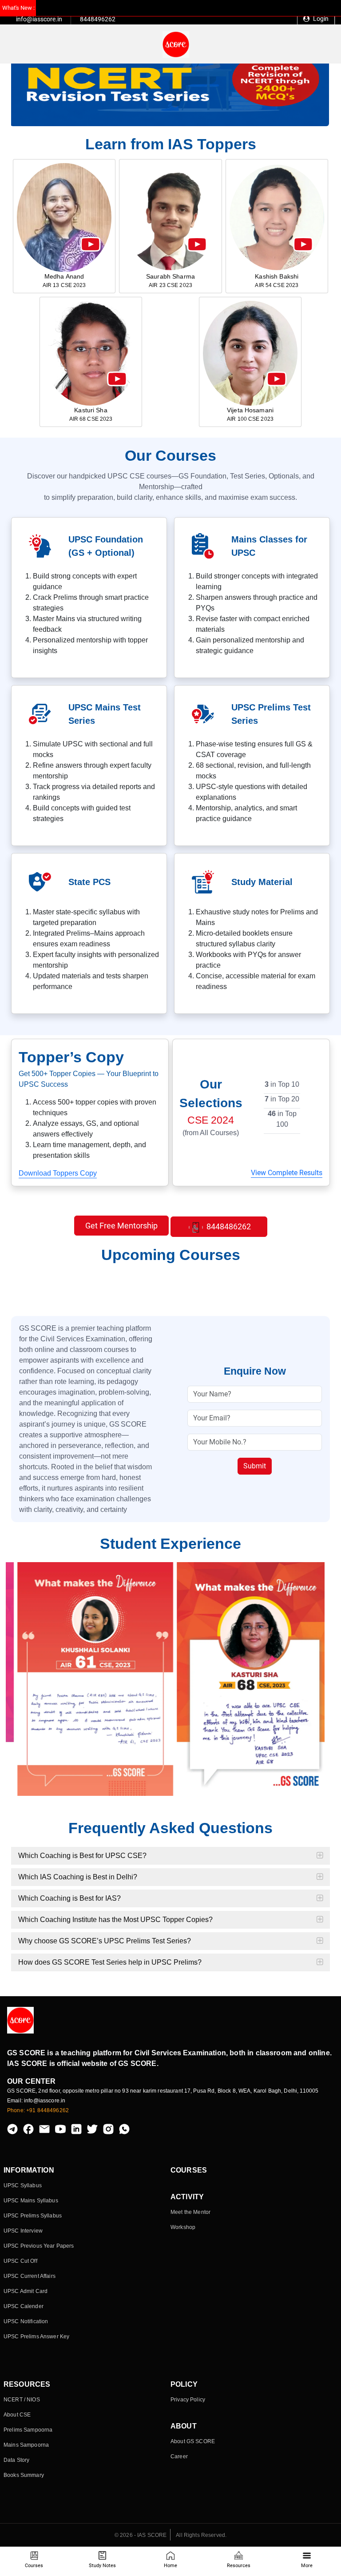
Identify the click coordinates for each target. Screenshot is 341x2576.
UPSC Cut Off (20, 2261)
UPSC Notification (26, 2321)
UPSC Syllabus (23, 2185)
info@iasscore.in (39, 19)
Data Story (16, 2460)
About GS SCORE (193, 2441)
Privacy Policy (188, 2400)
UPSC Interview (23, 2231)
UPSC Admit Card (26, 2291)
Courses (34, 2566)
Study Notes (102, 2566)
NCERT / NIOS (22, 2400)
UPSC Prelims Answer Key (36, 2337)
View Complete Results (287, 1173)
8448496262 (98, 19)
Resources (239, 2566)
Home (170, 2566)
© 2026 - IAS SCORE (141, 2535)
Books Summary (24, 2475)
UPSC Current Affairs (30, 2276)
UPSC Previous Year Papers (39, 2246)
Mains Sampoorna (26, 2445)
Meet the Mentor (190, 2212)
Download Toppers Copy (58, 1173)
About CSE (17, 2415)
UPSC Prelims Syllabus (33, 2216)
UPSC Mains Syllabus (31, 2201)
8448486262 (228, 1226)
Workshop (183, 2227)
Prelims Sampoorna (28, 2430)
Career (179, 2456)
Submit (255, 1466)
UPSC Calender (24, 2306)
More (307, 2566)
